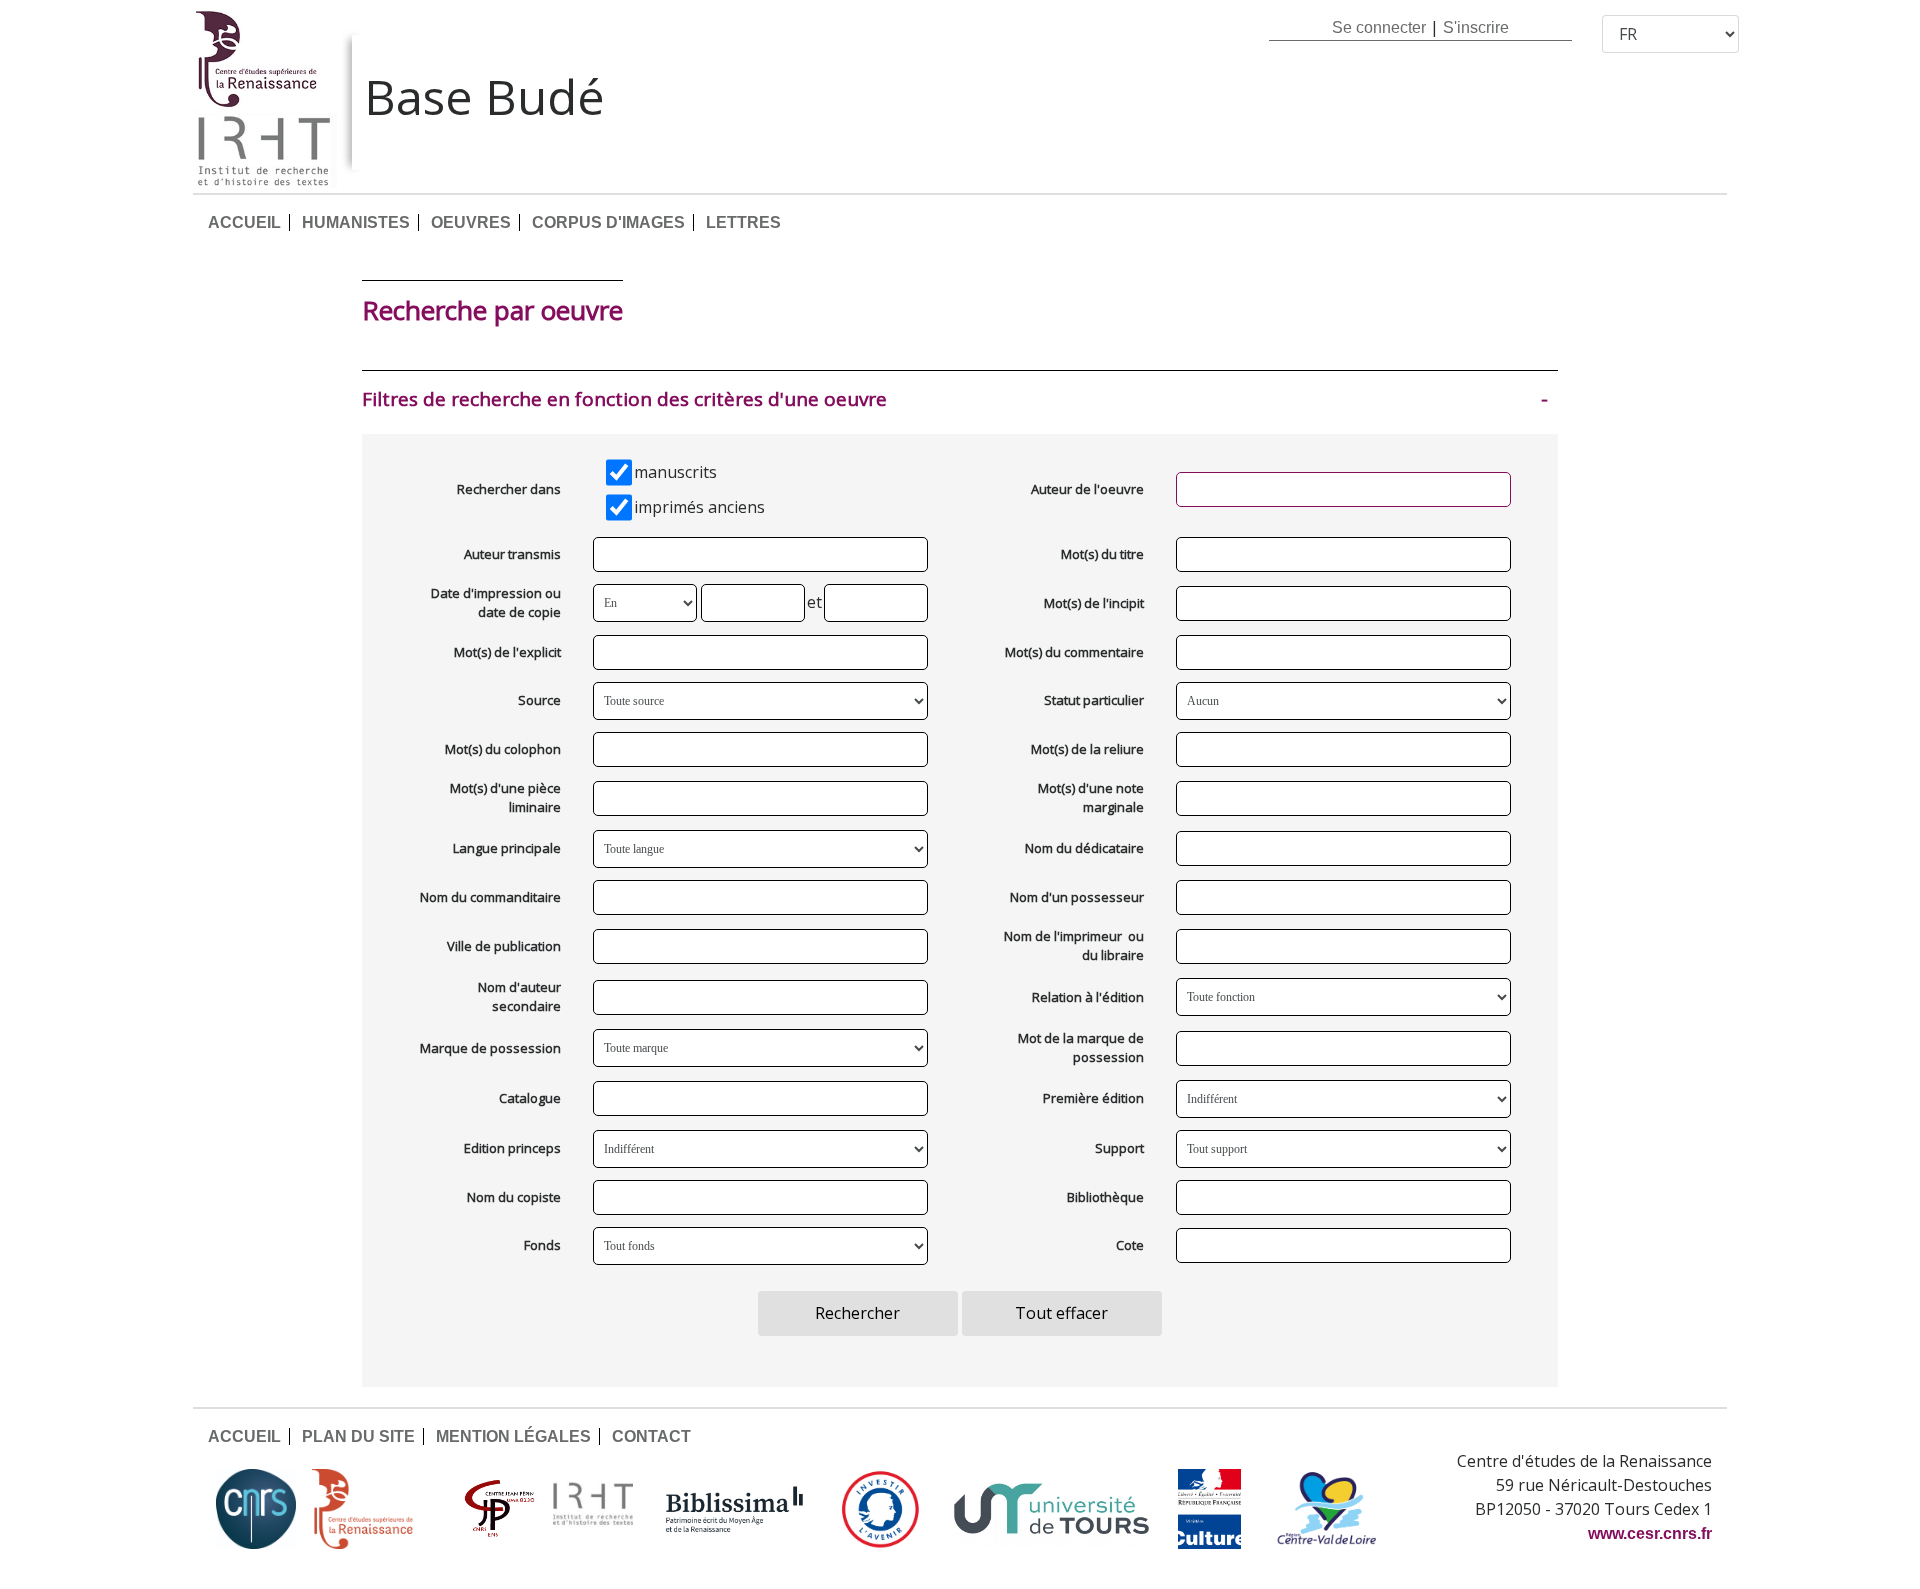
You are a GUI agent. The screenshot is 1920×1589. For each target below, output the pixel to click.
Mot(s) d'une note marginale (1091, 798)
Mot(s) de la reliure (1087, 749)
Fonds (542, 1245)
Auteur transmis (512, 554)
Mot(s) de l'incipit (1094, 603)
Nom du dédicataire (1084, 848)
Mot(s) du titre (1102, 554)
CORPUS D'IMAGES (608, 222)
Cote (1130, 1245)
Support (1119, 1148)
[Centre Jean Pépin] (497, 1509)
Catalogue (530, 1098)
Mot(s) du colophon (503, 749)
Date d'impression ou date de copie (496, 603)
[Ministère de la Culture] (1209, 1509)
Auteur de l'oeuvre (1087, 489)
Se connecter (1379, 27)
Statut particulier (1094, 700)
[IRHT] (593, 1509)
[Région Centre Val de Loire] (1326, 1509)
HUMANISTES (356, 222)
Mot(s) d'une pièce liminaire (505, 798)
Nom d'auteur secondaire (519, 997)
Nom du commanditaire (490, 897)
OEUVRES (471, 222)
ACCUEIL (244, 222)
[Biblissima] (735, 1509)
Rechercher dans (509, 489)
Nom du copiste (514, 1197)
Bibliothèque (1105, 1197)
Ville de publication (504, 946)
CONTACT (651, 1436)
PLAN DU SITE (358, 1436)
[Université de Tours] (1051, 1509)
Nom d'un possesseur (1077, 897)
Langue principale (507, 848)
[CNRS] (256, 1509)
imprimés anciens (699, 507)
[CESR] (377, 1509)
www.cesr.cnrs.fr (1650, 1533)
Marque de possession (490, 1048)
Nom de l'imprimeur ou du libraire (1074, 946)
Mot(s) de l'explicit (507, 652)
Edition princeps (512, 1148)
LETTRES (743, 222)
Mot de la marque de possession (1081, 1048)
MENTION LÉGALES (513, 1436)
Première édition (1093, 1098)
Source (539, 700)
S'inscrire (1476, 27)
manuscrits (675, 472)
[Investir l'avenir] (880, 1509)
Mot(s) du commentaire (1074, 652)
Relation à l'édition (1088, 997)
